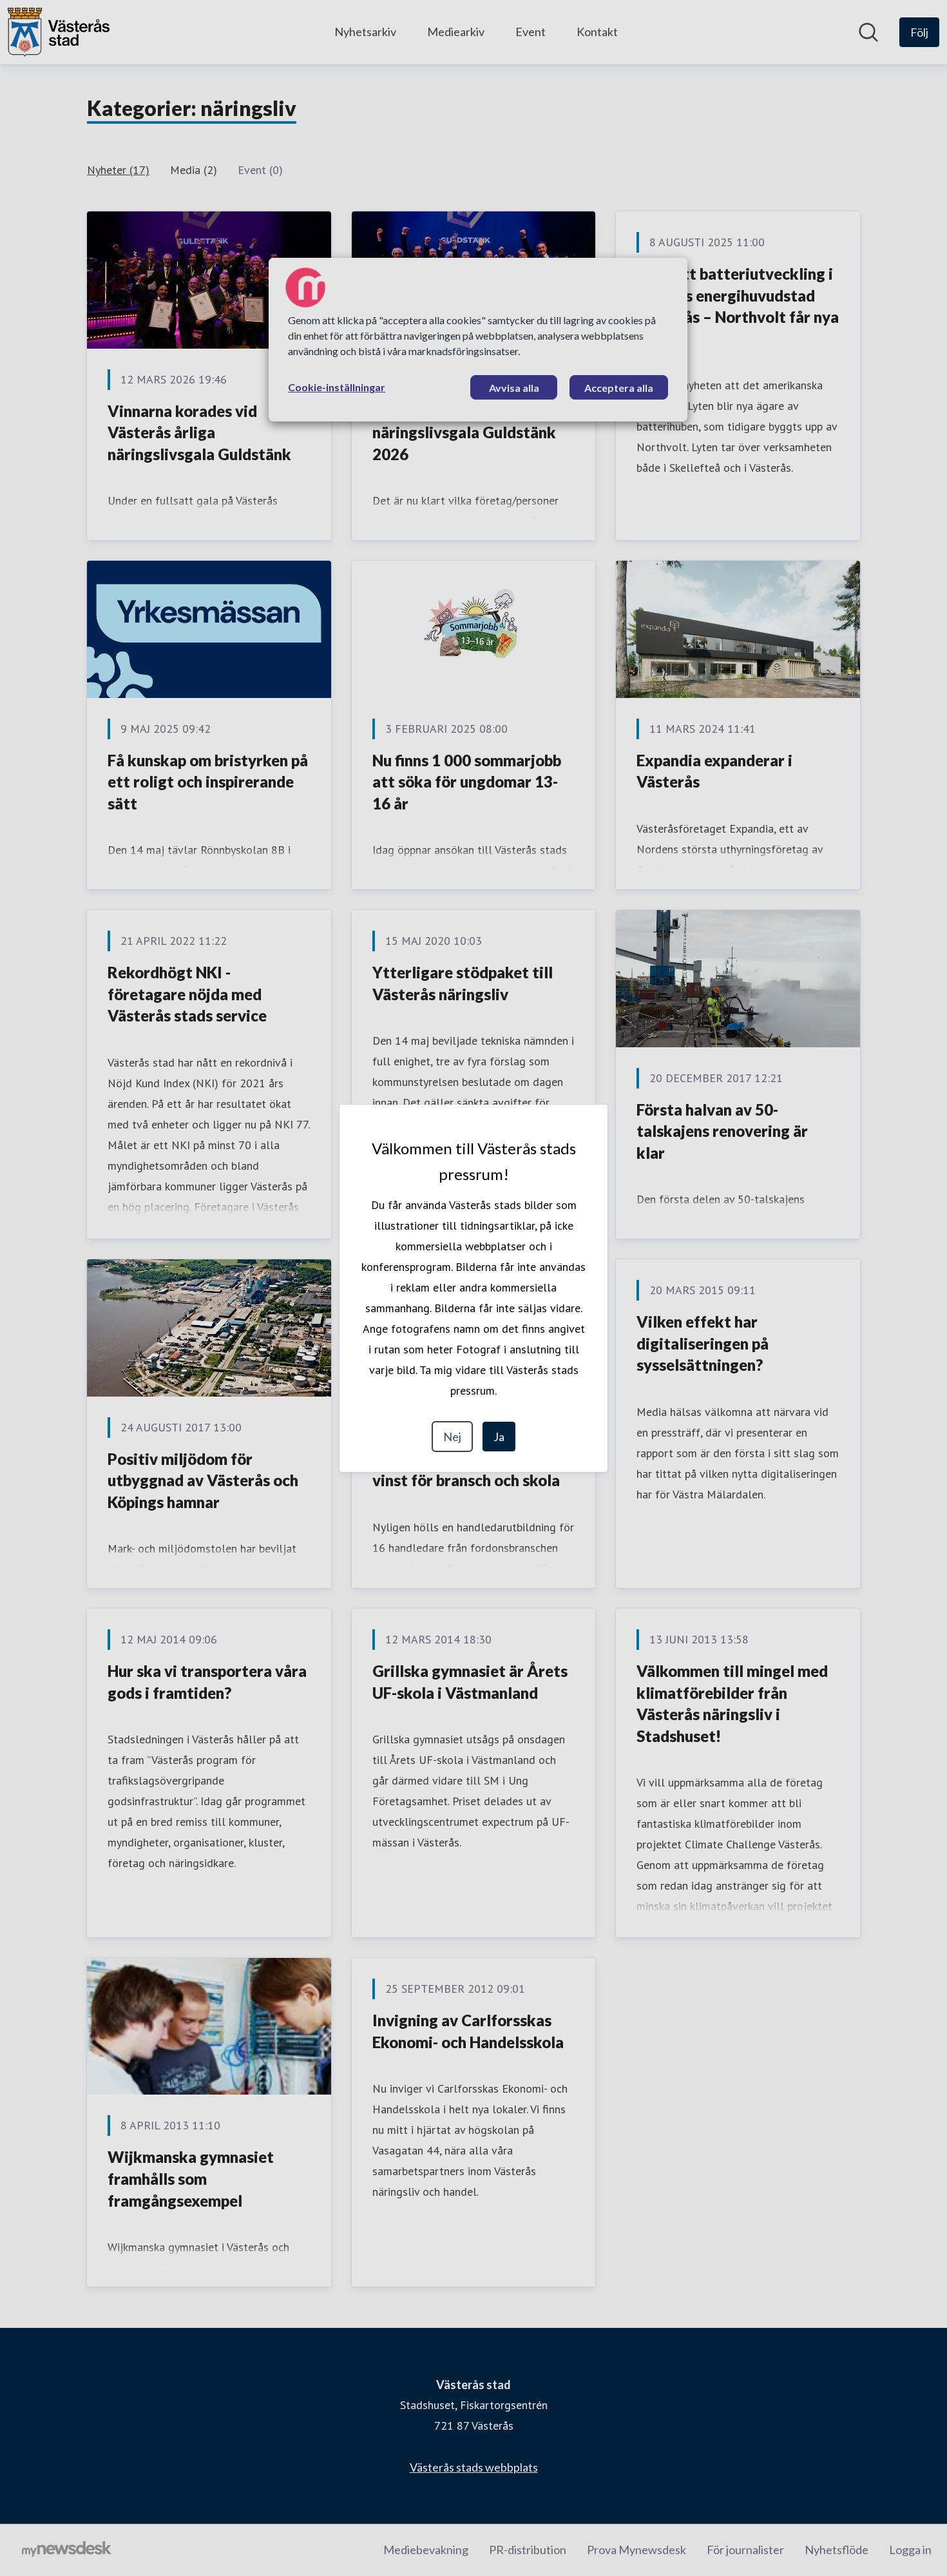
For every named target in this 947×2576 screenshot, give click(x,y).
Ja (499, 1437)
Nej (452, 1437)
